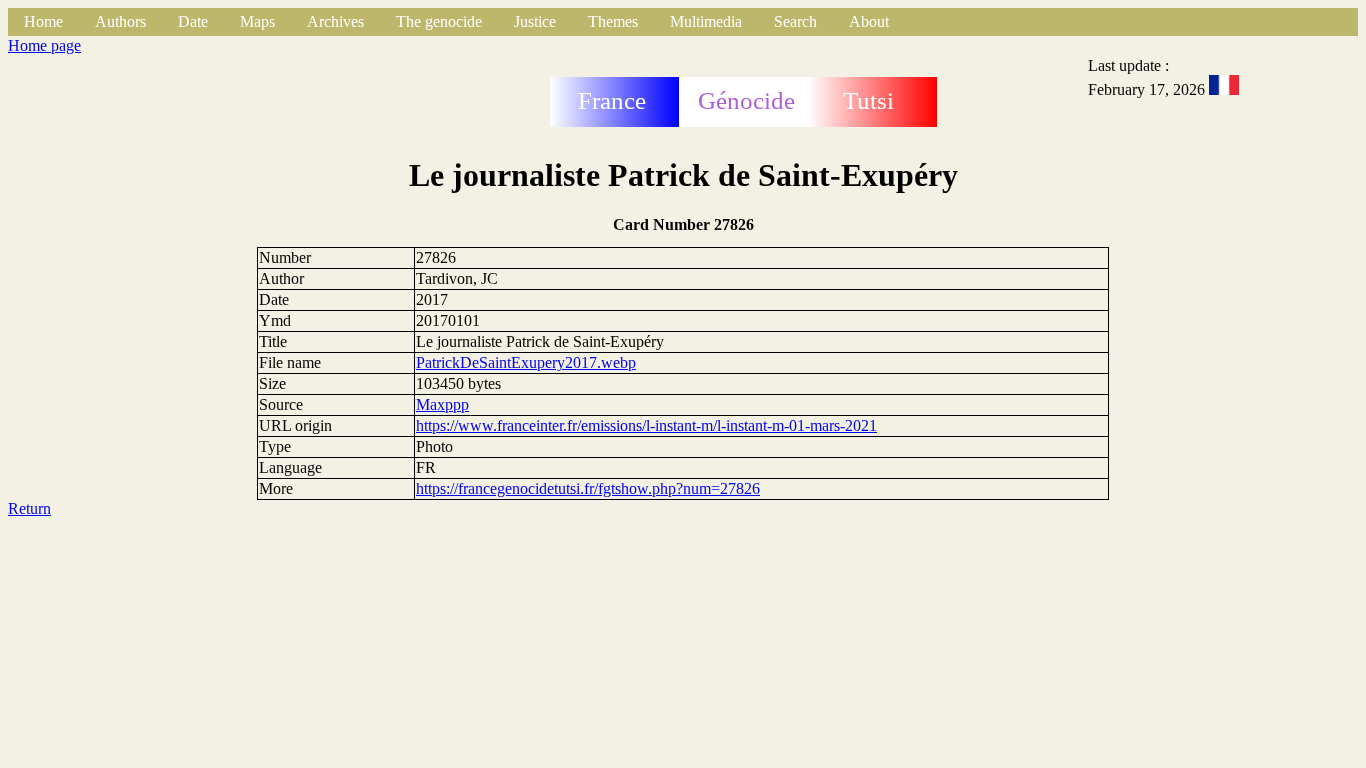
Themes (613, 21)
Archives (335, 21)
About (869, 21)
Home (43, 21)
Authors (120, 21)
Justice (535, 21)
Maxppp (442, 404)
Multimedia (706, 21)
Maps (257, 21)
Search (795, 21)
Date (193, 21)
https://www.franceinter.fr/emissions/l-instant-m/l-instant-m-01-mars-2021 (646, 425)
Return (29, 508)
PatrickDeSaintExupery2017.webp (526, 362)
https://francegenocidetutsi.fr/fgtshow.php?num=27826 (588, 488)
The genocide (439, 21)
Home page (44, 45)
